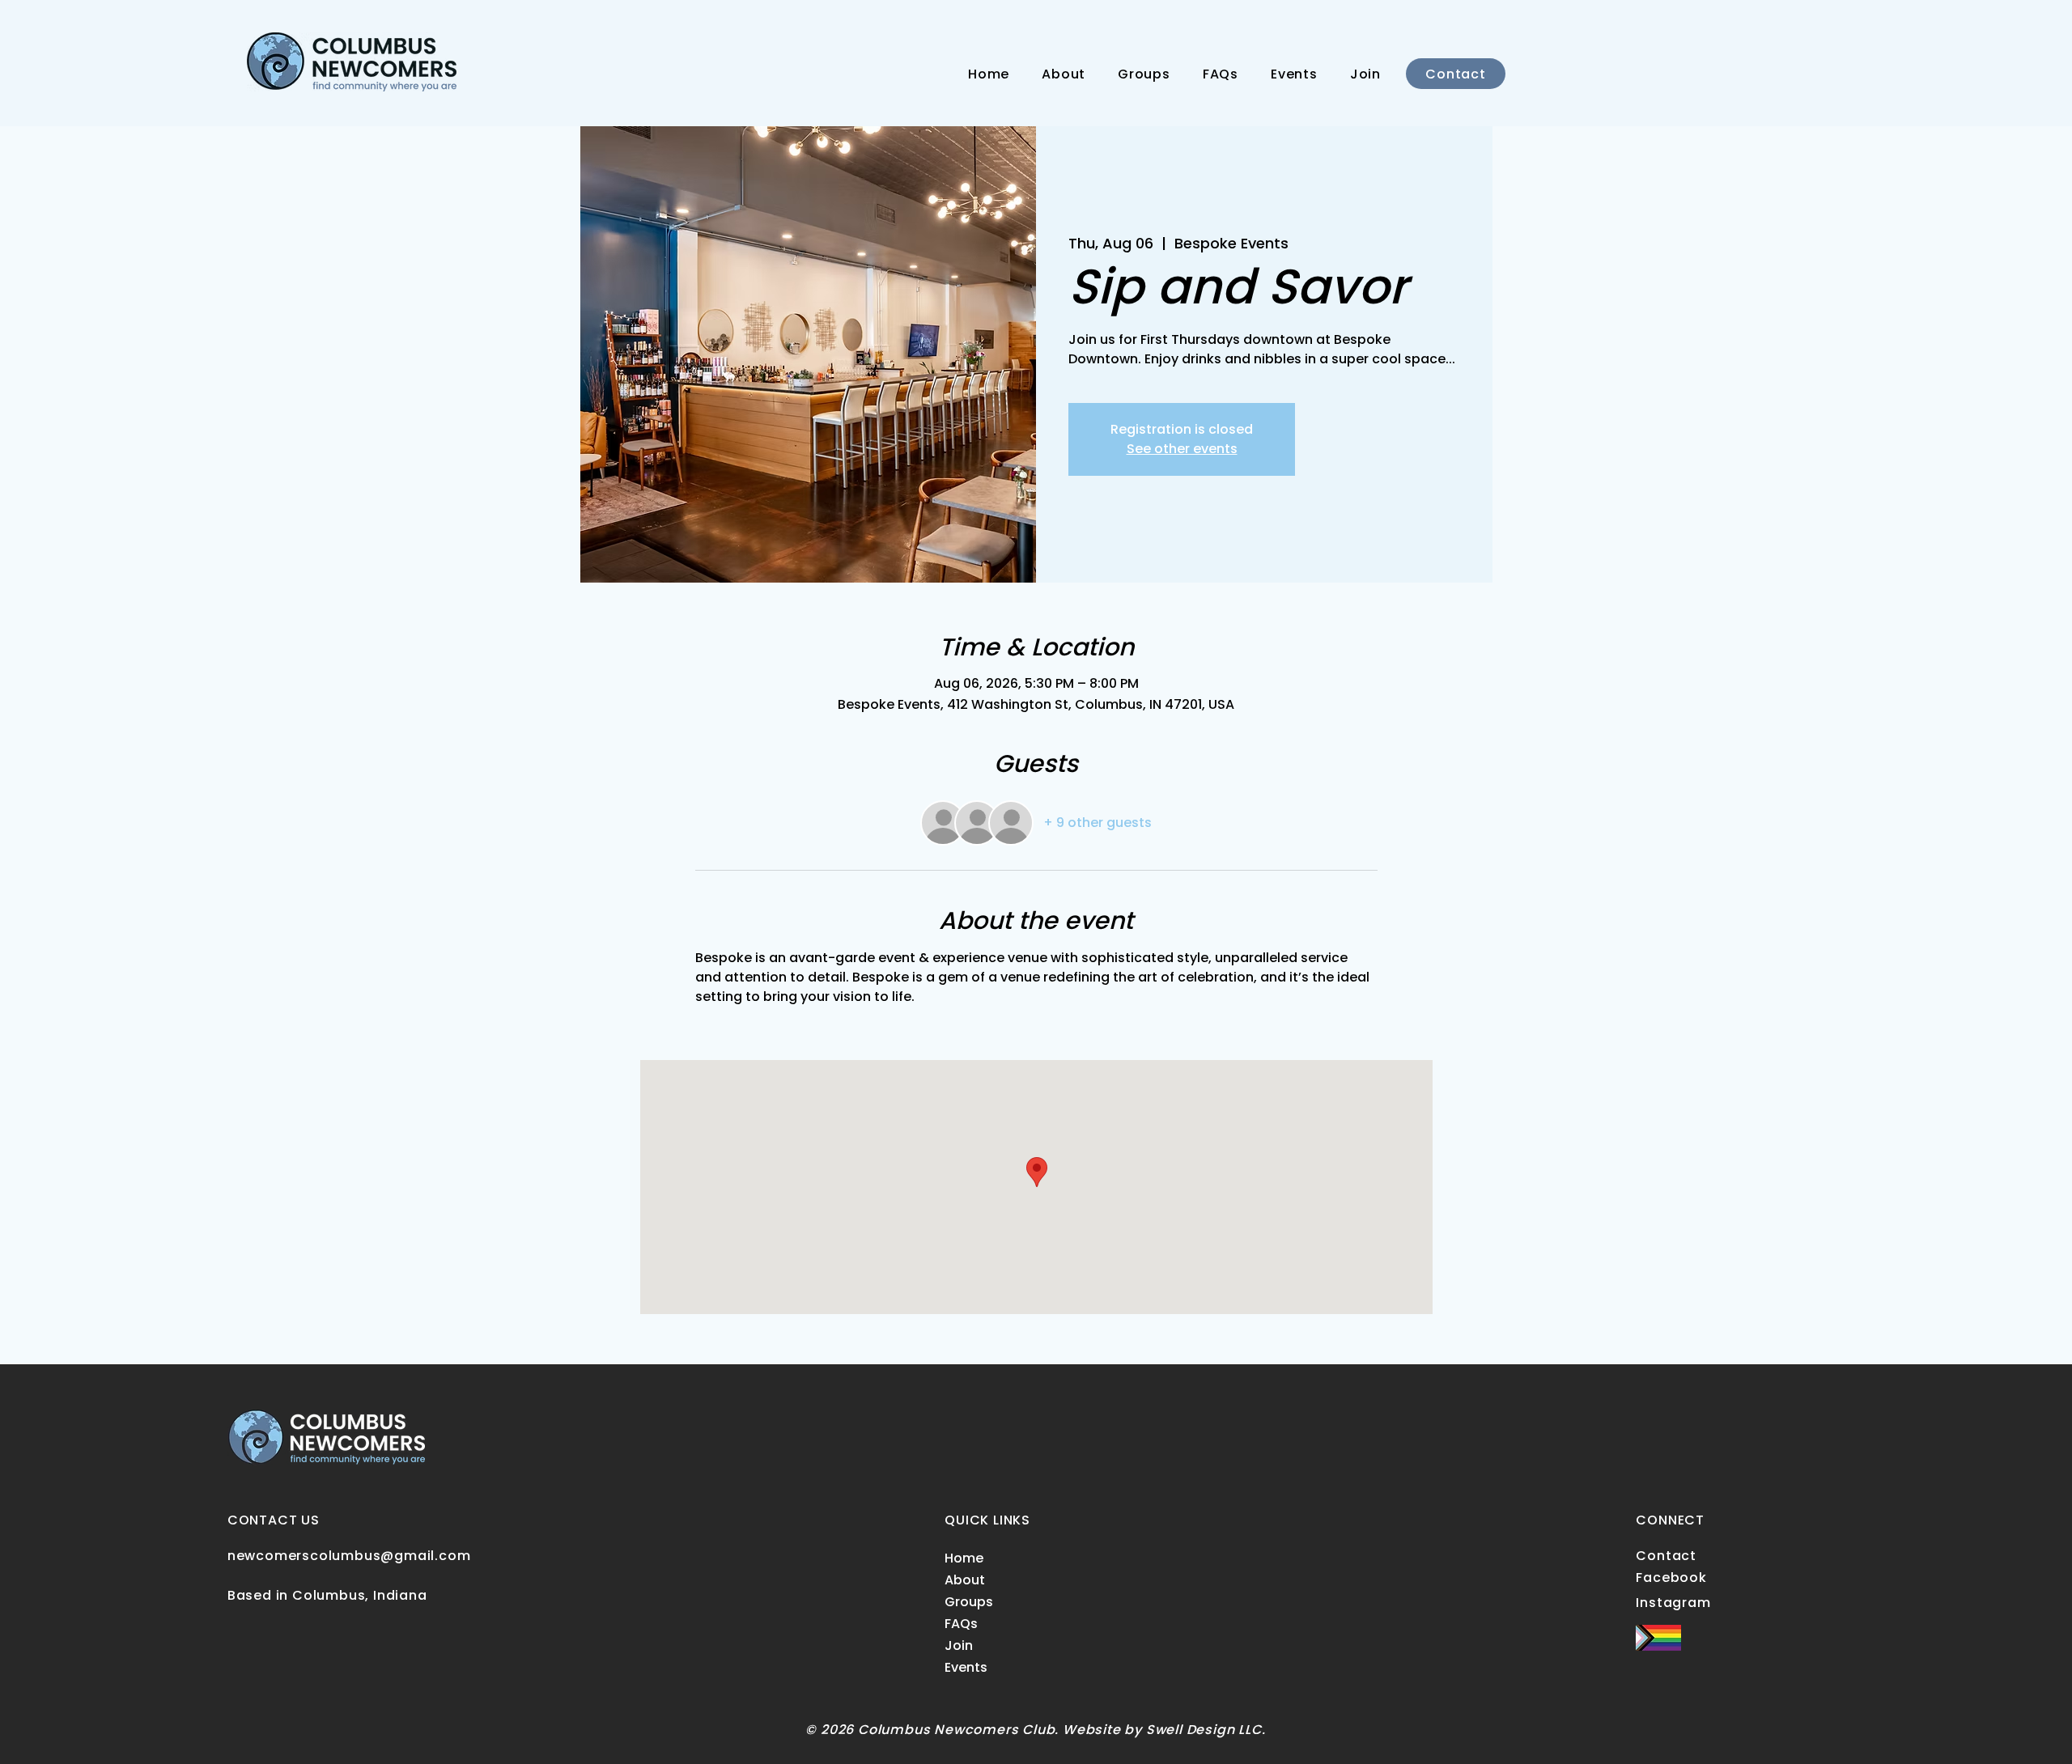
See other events (1182, 449)
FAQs (961, 1624)
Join (959, 1645)
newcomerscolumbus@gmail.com (349, 1556)
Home (964, 1558)
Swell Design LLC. (1206, 1730)
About (965, 1580)
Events (966, 1667)
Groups (969, 1602)
